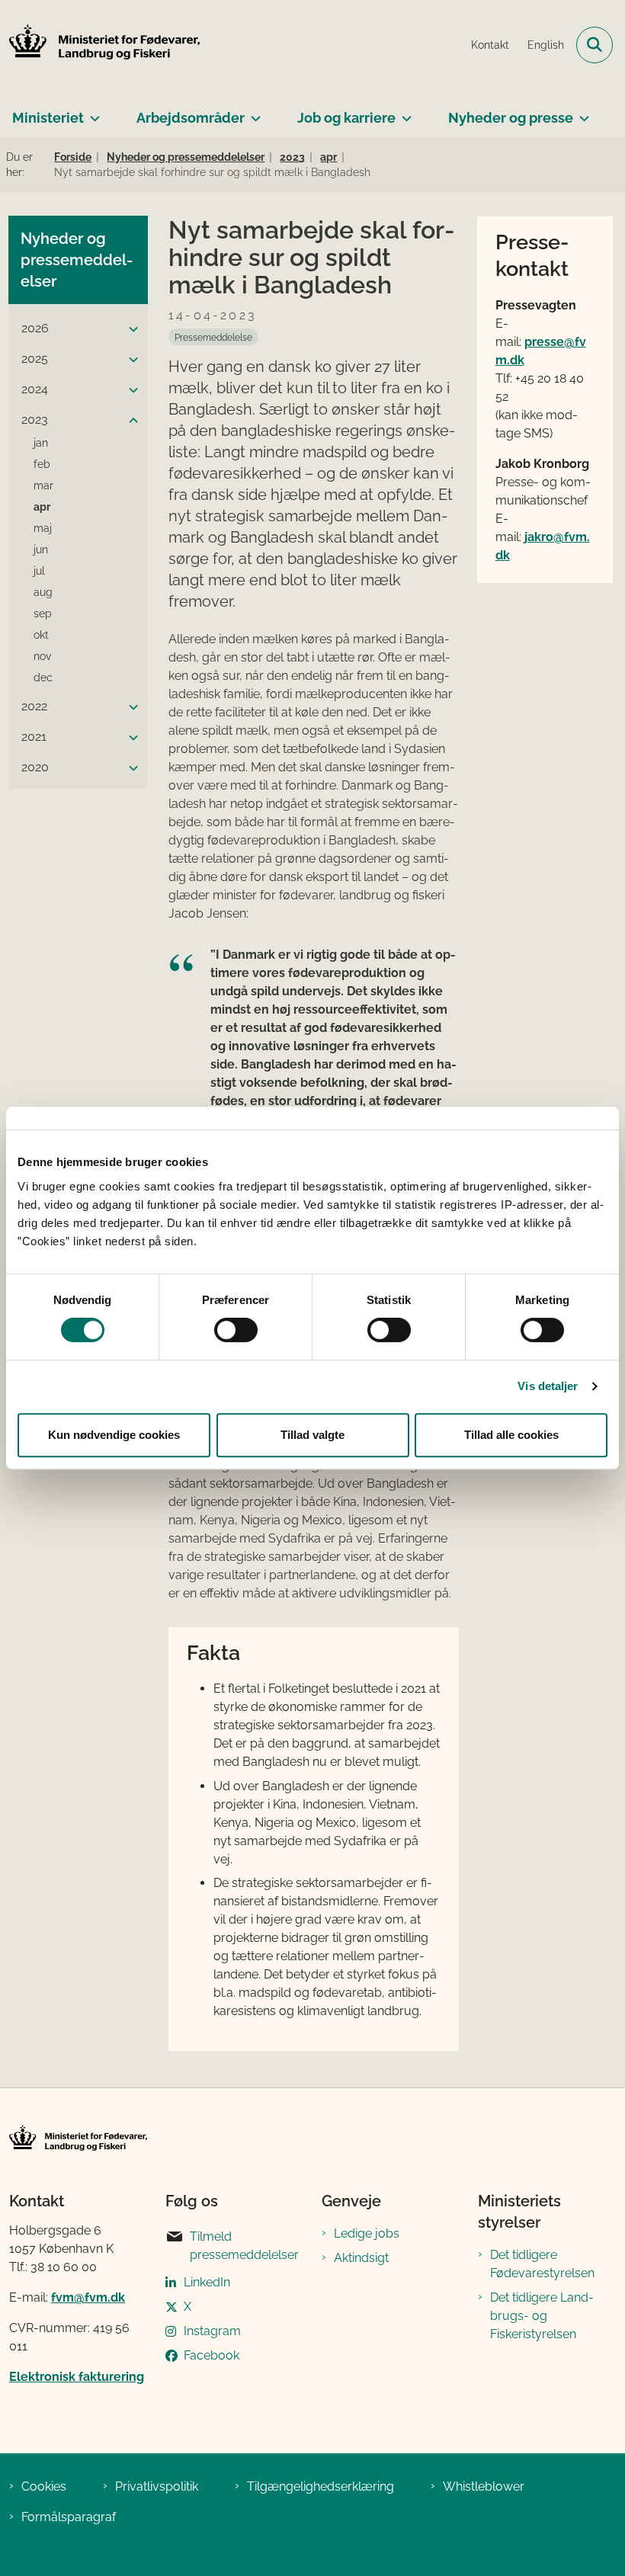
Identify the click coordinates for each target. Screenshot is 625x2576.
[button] (130, 329)
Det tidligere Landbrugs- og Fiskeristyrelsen (542, 2316)
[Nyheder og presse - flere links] (581, 112)
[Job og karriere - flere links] (404, 112)
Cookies (44, 2486)
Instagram (212, 2331)
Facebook (212, 2355)
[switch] (236, 1330)
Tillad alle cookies (511, 1435)
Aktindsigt (361, 2258)
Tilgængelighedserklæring (321, 2486)
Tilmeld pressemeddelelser (244, 2246)
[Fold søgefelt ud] (595, 45)
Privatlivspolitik (157, 2486)
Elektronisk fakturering (77, 2377)
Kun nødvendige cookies (114, 1435)
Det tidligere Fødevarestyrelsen (542, 2264)
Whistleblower (484, 2486)
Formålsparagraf (69, 2517)
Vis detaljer (548, 1386)
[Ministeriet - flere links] (92, 112)
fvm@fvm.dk (88, 2297)
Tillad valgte (312, 1435)
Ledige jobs (367, 2233)
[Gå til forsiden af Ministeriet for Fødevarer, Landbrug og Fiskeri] (100, 45)
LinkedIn (207, 2282)
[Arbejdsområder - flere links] (253, 112)
